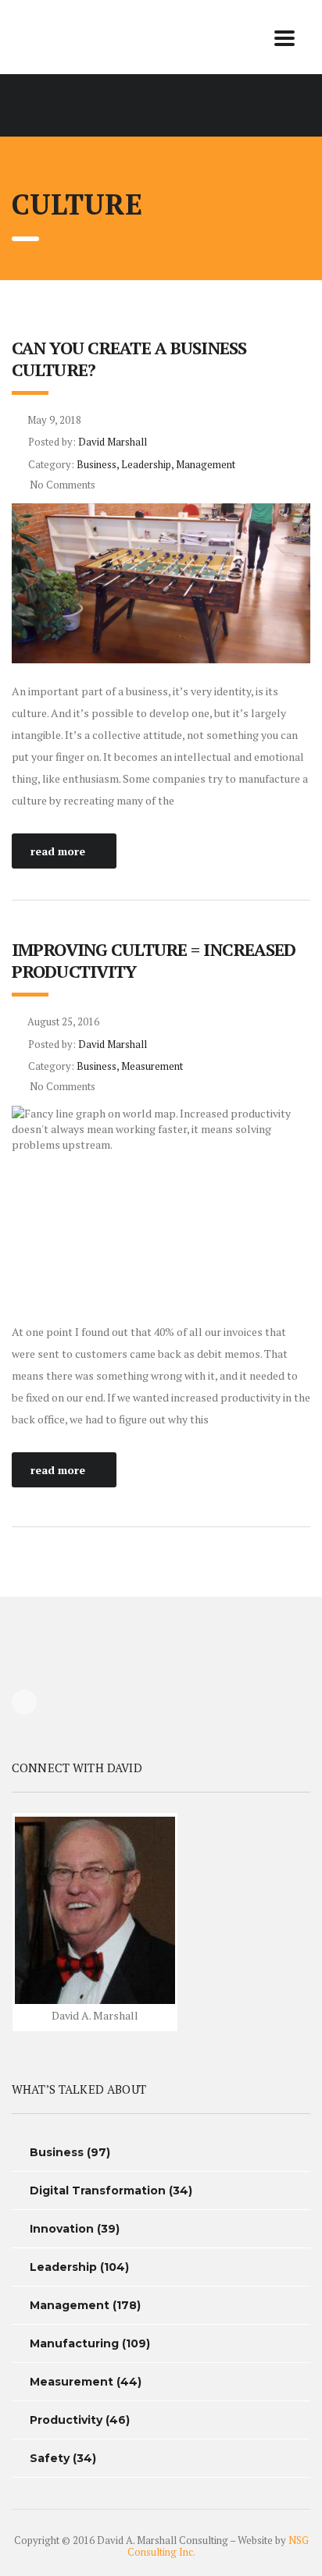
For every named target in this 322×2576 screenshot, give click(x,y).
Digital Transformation (98, 2190)
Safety (50, 2458)
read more (58, 851)
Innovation (62, 2229)
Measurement (72, 2382)
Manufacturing (74, 2343)
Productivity (66, 2420)
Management (70, 2305)
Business (57, 2152)
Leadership (63, 2267)
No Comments (61, 485)
